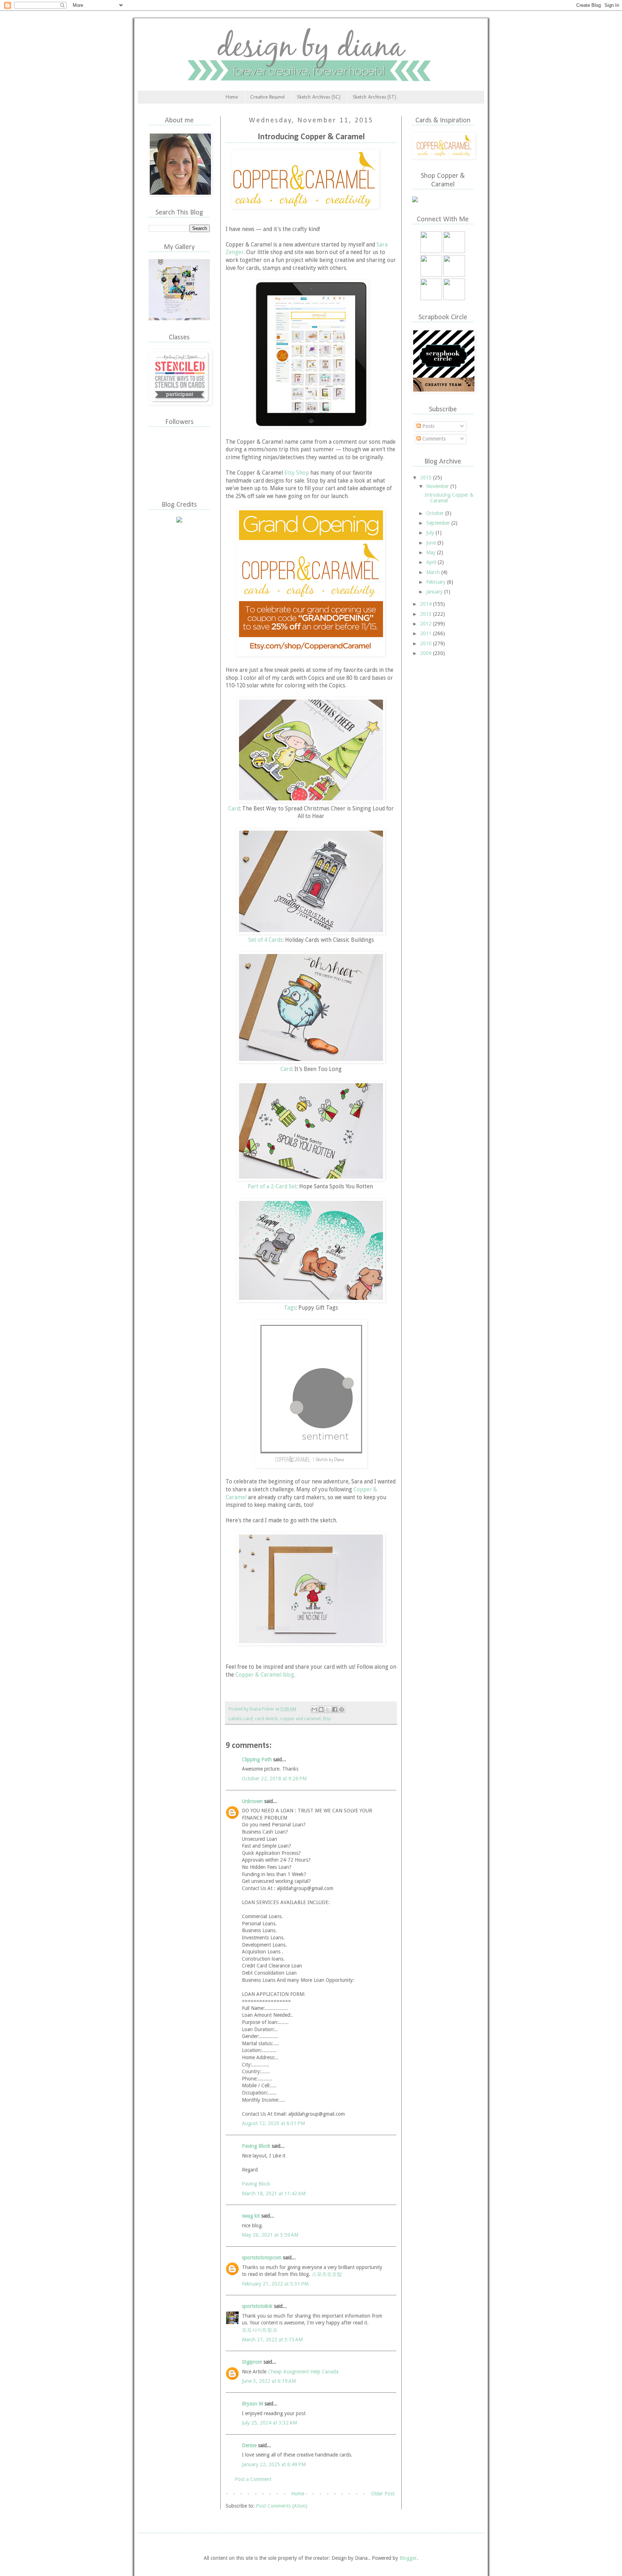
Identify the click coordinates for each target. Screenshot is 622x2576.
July (431, 533)
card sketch (266, 1719)
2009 (427, 653)
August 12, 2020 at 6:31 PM (273, 2123)
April (432, 562)
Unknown (252, 1801)
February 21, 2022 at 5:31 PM (275, 2284)
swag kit (251, 2216)
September (439, 523)
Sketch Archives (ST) (375, 97)
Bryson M (253, 2404)
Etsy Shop (297, 473)
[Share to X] (328, 1709)
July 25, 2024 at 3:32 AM (269, 2423)
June (432, 543)
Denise (249, 2445)
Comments (433, 439)
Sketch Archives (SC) (319, 97)
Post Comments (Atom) (282, 2506)
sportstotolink (257, 2306)
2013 (427, 614)
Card (234, 809)
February (437, 582)
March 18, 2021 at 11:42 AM (274, 2193)
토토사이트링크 (260, 2330)
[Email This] (314, 1709)
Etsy (327, 1719)
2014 (427, 604)
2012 (427, 624)
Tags (290, 1308)
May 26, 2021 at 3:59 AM (270, 2235)
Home (232, 97)
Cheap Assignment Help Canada (303, 2372)
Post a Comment (253, 2479)
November (438, 486)
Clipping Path (257, 1759)
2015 (427, 478)
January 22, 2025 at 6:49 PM (274, 2464)
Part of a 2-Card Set (272, 1187)
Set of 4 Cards (265, 940)
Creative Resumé (267, 97)
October (436, 513)
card (248, 1719)
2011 (427, 633)
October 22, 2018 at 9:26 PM (274, 1779)
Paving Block (256, 2146)
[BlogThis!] (321, 1709)
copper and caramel (300, 1719)
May (432, 552)
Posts (428, 426)
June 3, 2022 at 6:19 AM (269, 2381)
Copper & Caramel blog (265, 1675)
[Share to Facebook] (335, 1709)
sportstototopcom (262, 2258)
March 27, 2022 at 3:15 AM (272, 2340)
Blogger (408, 2558)
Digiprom (252, 2362)
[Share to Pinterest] (342, 1709)
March (434, 572)
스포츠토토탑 (327, 2274)
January (435, 592)
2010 (427, 643)
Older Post (383, 2494)
